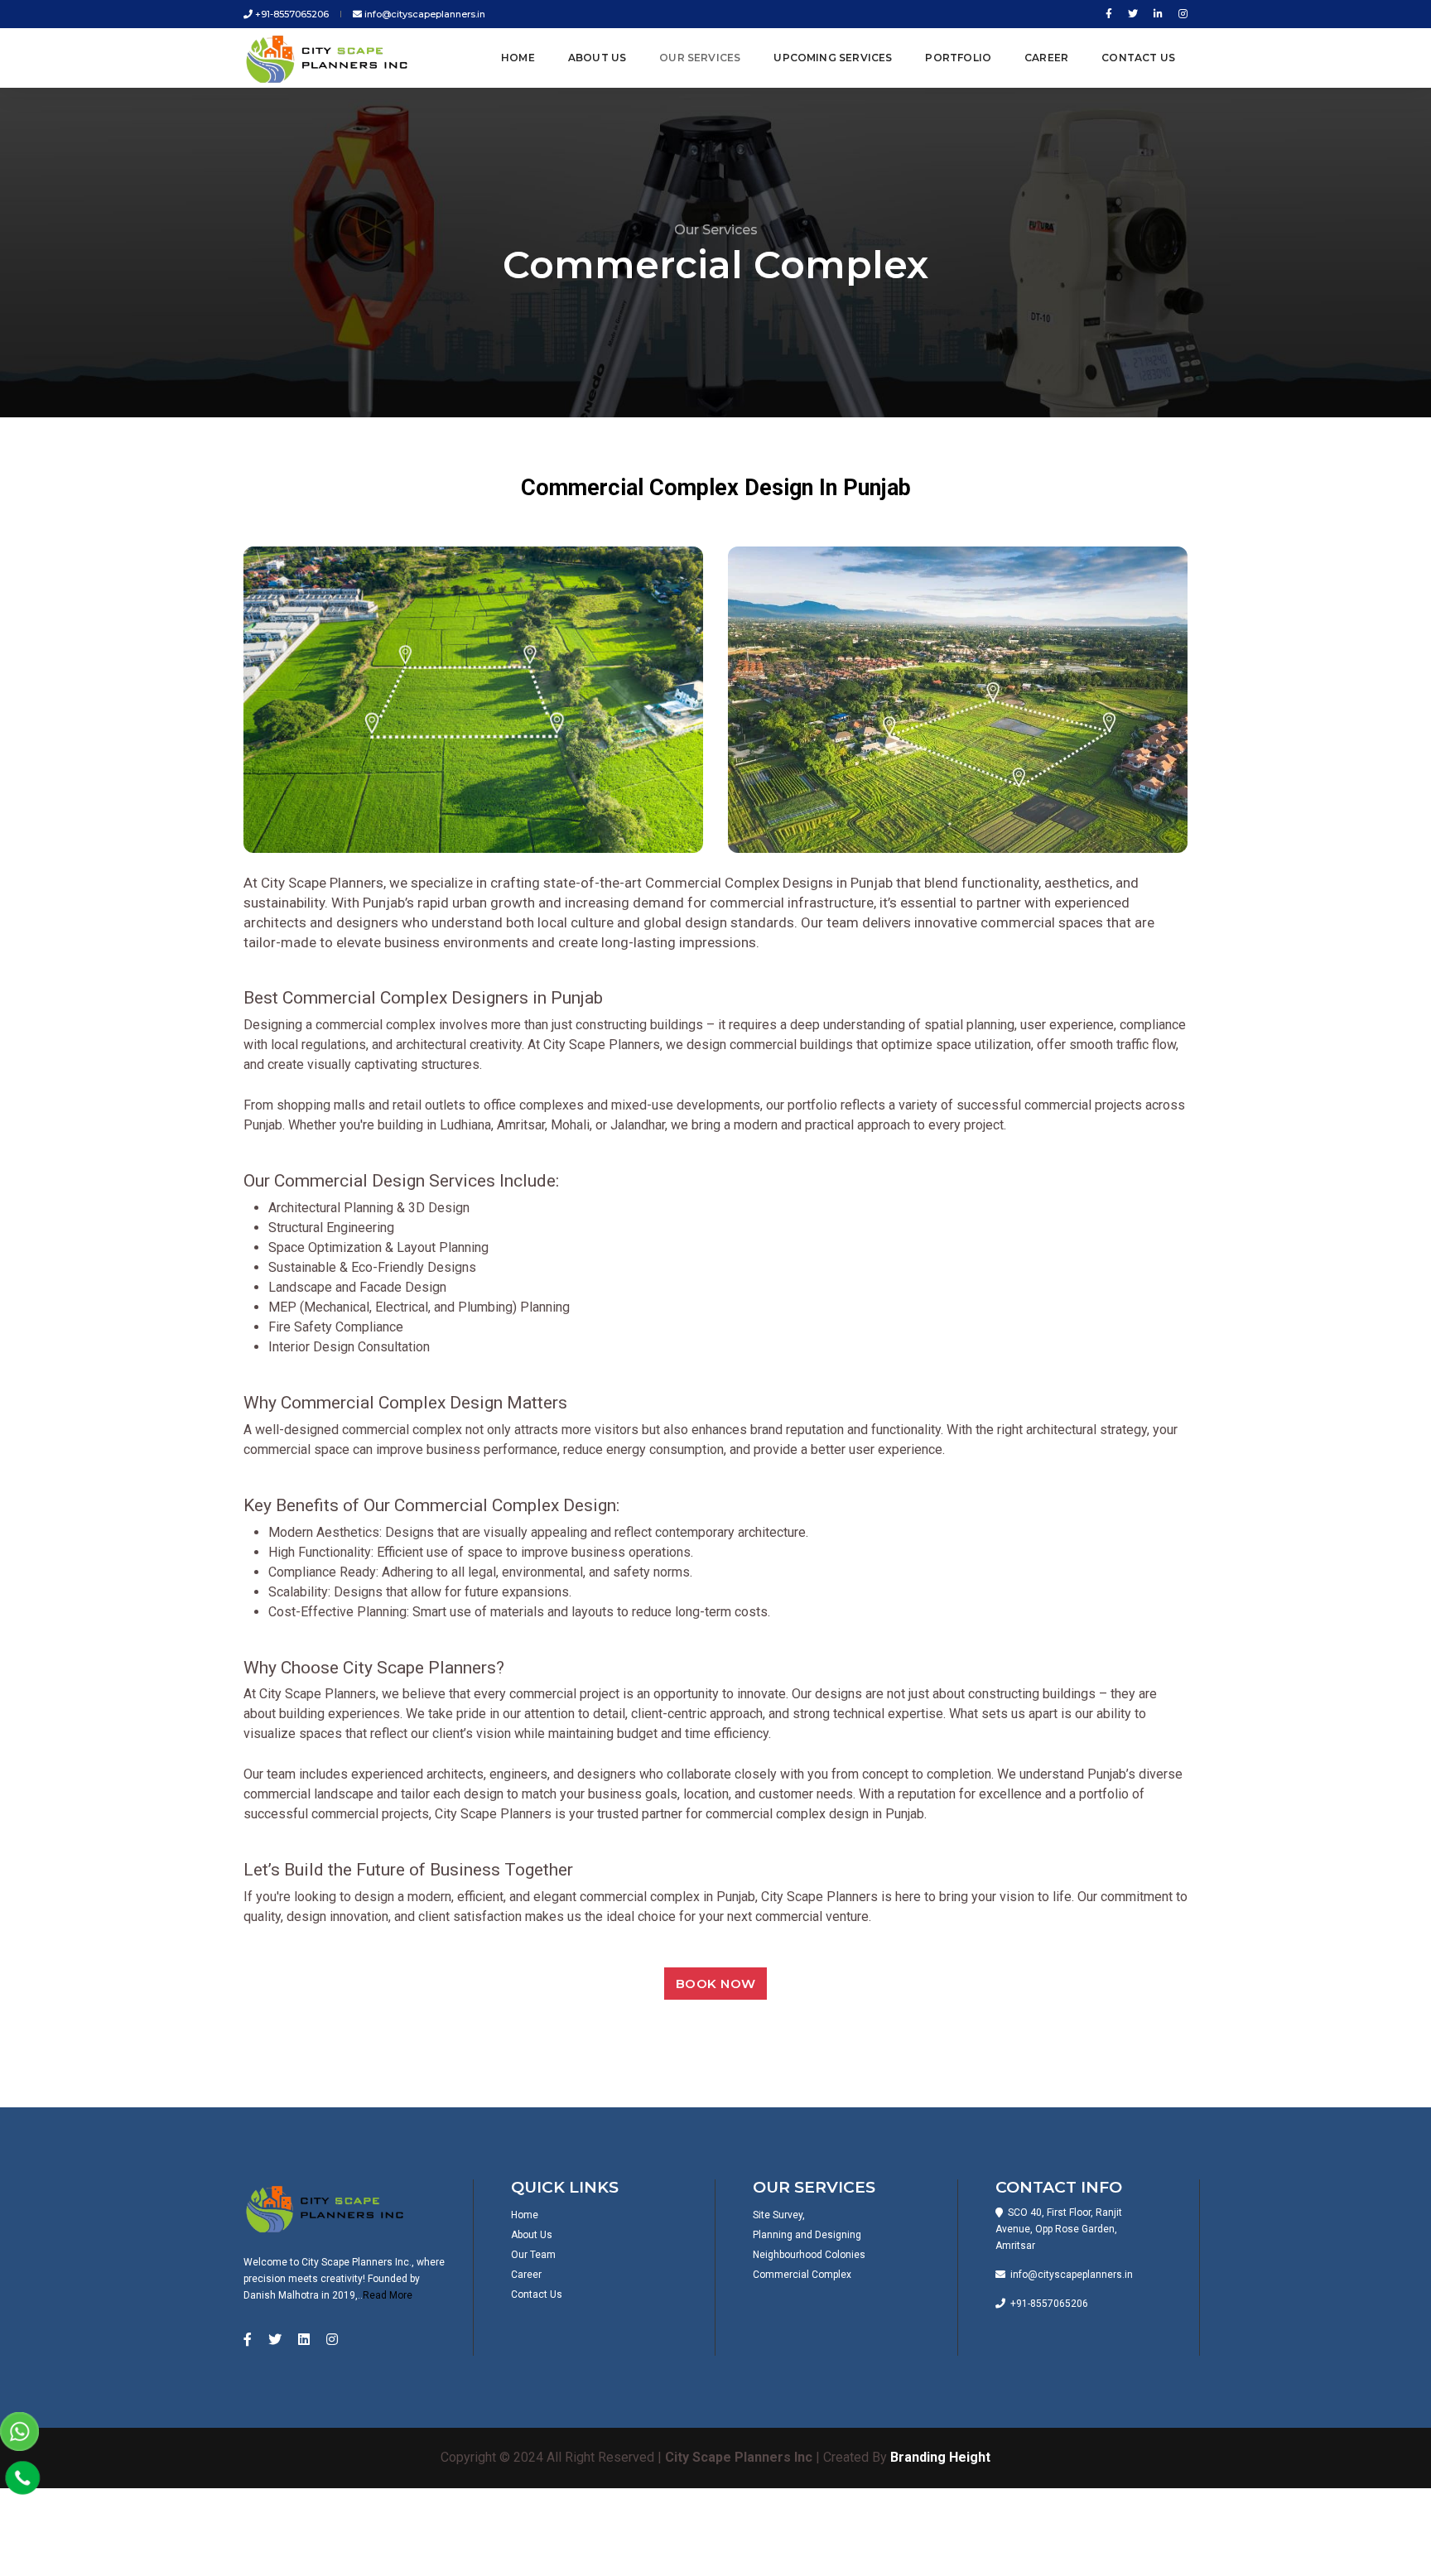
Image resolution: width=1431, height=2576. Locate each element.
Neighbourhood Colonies (809, 2255)
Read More (388, 2295)
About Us (597, 58)
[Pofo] (330, 58)
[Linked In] (1158, 14)
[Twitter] (1133, 14)
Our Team (533, 2255)
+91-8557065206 (291, 14)
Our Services (700, 58)
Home (518, 58)
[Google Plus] (1180, 14)
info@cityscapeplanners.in (424, 14)
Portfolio (958, 58)
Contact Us (1138, 58)
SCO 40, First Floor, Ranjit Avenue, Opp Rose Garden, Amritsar (1059, 2229)
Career (1046, 58)
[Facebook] (1109, 14)
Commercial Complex (802, 2275)
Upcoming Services (833, 58)
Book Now (716, 1984)
